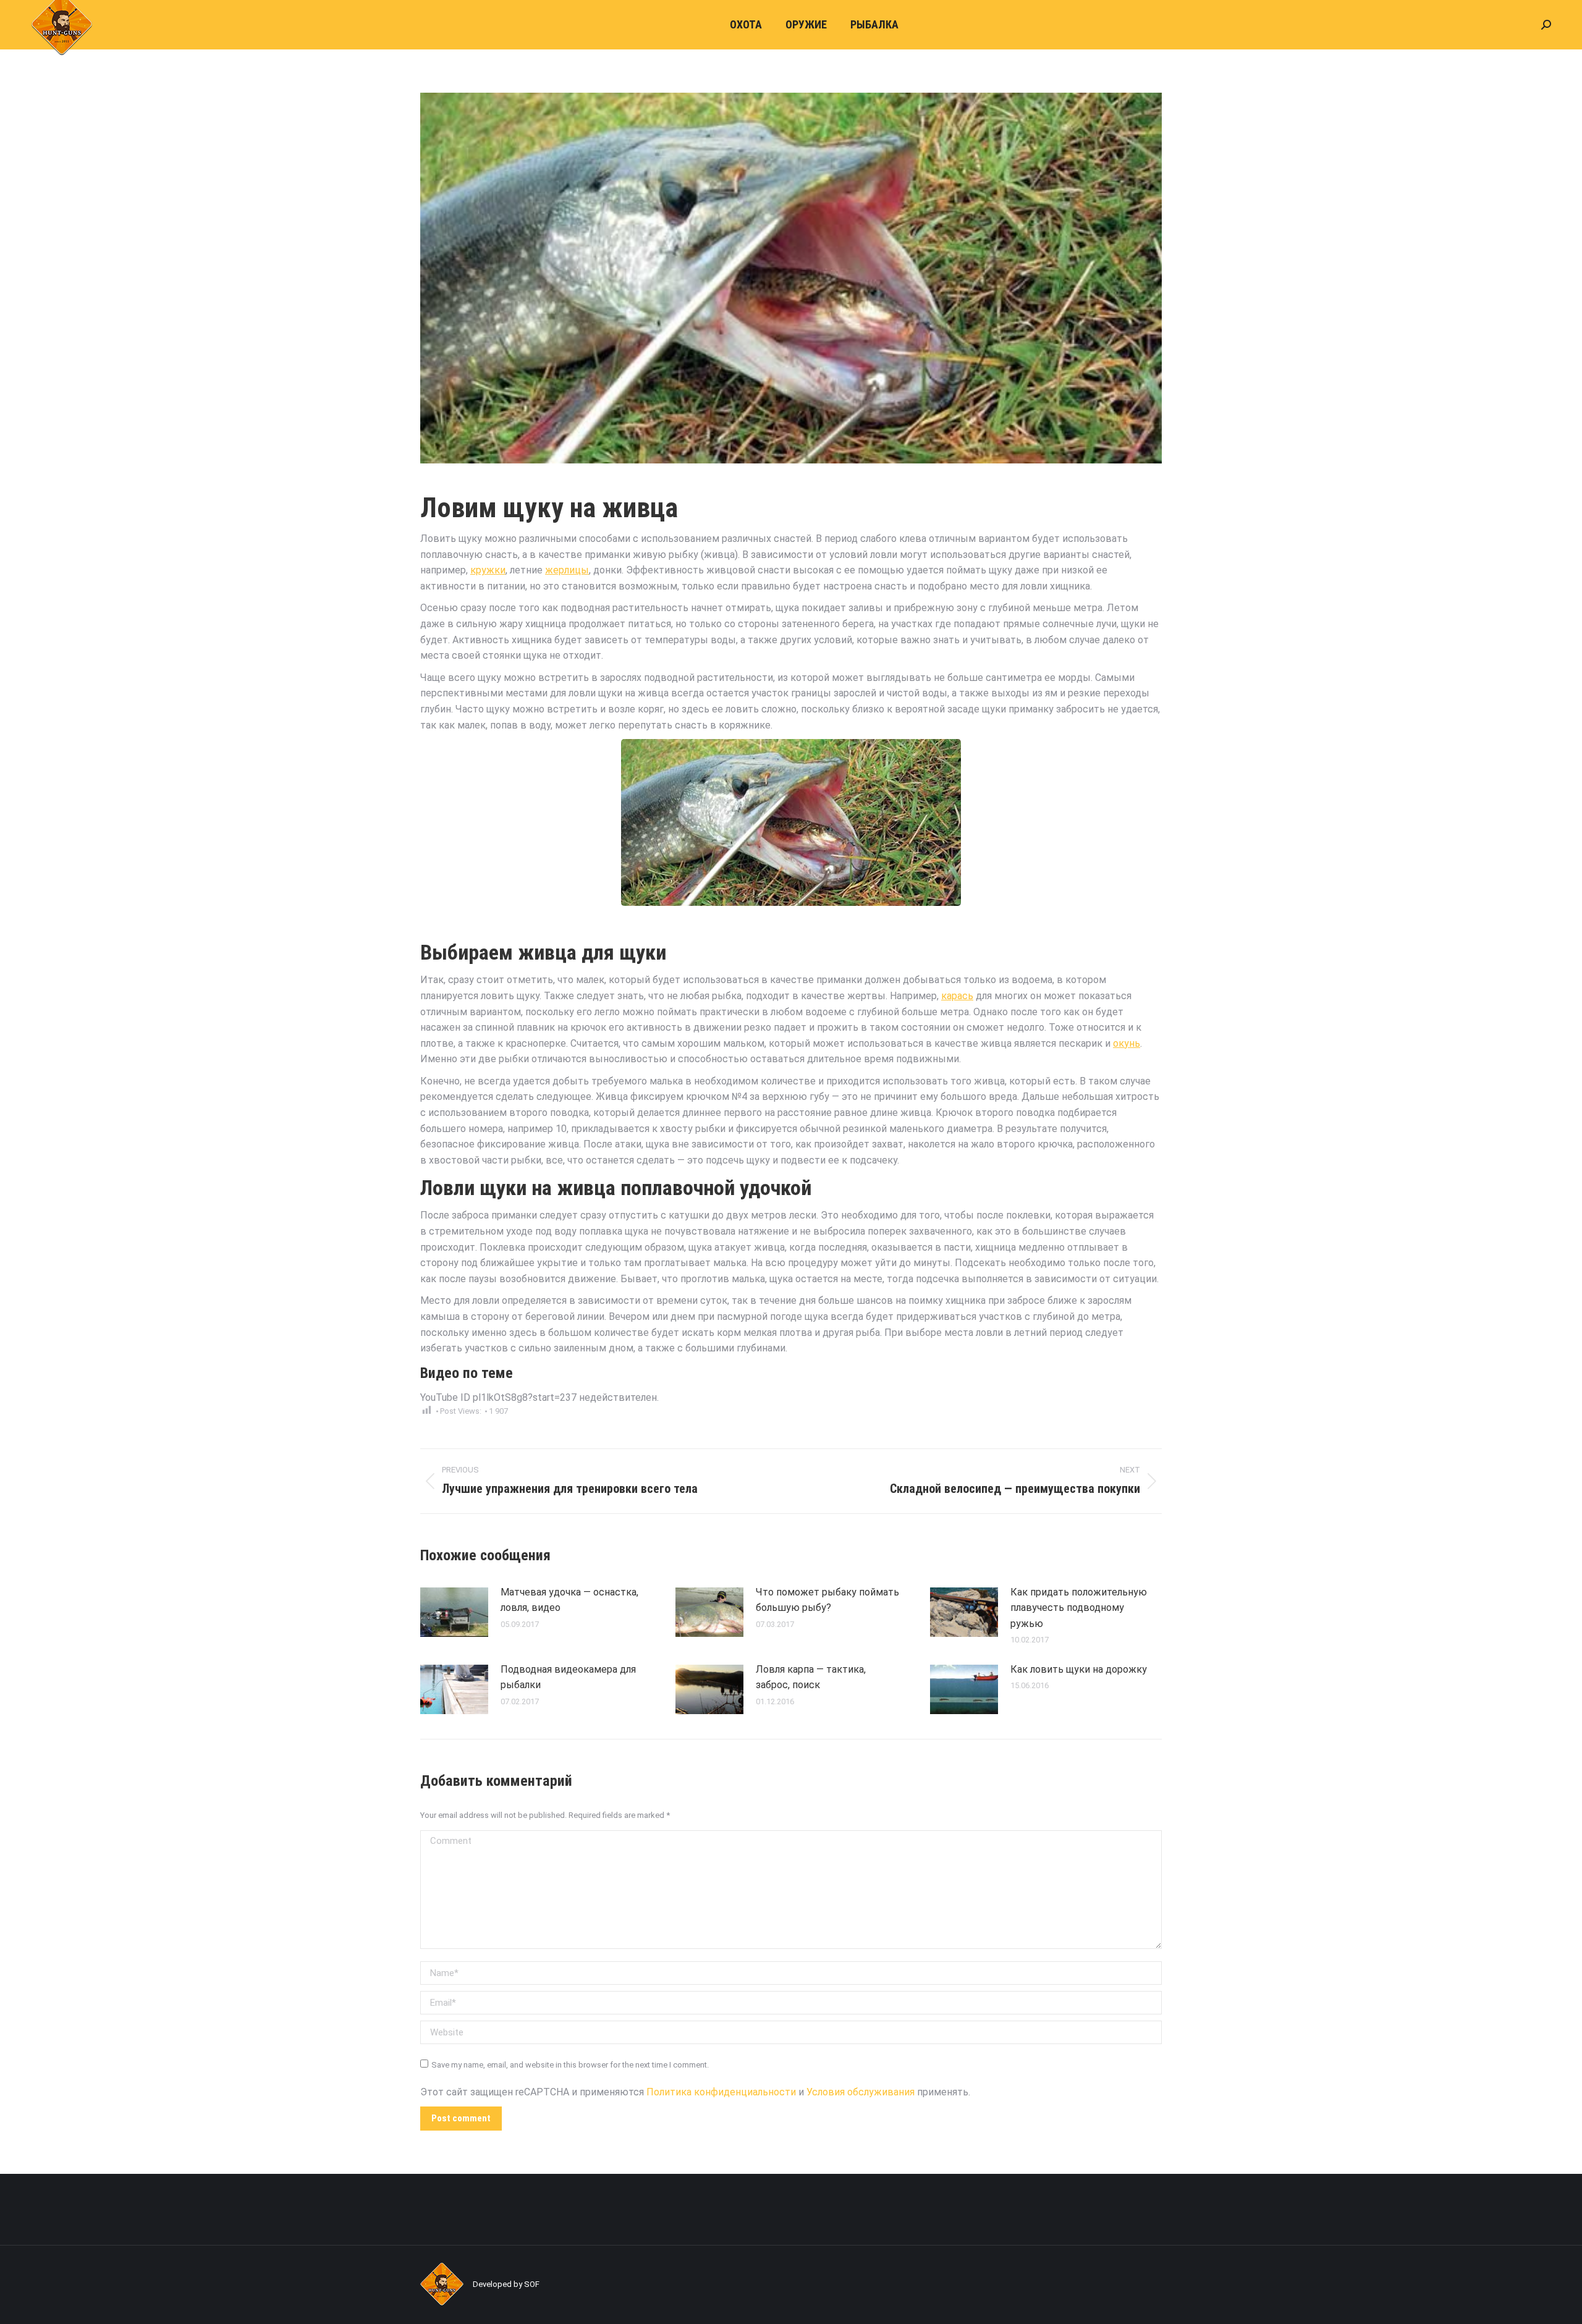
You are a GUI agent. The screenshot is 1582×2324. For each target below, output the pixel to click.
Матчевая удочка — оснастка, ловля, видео (569, 1600)
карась (957, 996)
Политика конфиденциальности (721, 2092)
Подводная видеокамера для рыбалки (568, 1677)
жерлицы (567, 570)
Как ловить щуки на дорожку (1079, 1669)
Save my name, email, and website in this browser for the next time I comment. (570, 2065)
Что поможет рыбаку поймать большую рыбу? (827, 1600)
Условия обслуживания (861, 2092)
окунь (1127, 1043)
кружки (488, 570)
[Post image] (454, 1612)
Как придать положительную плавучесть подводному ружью (1079, 1608)
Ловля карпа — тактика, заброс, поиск (811, 1677)
